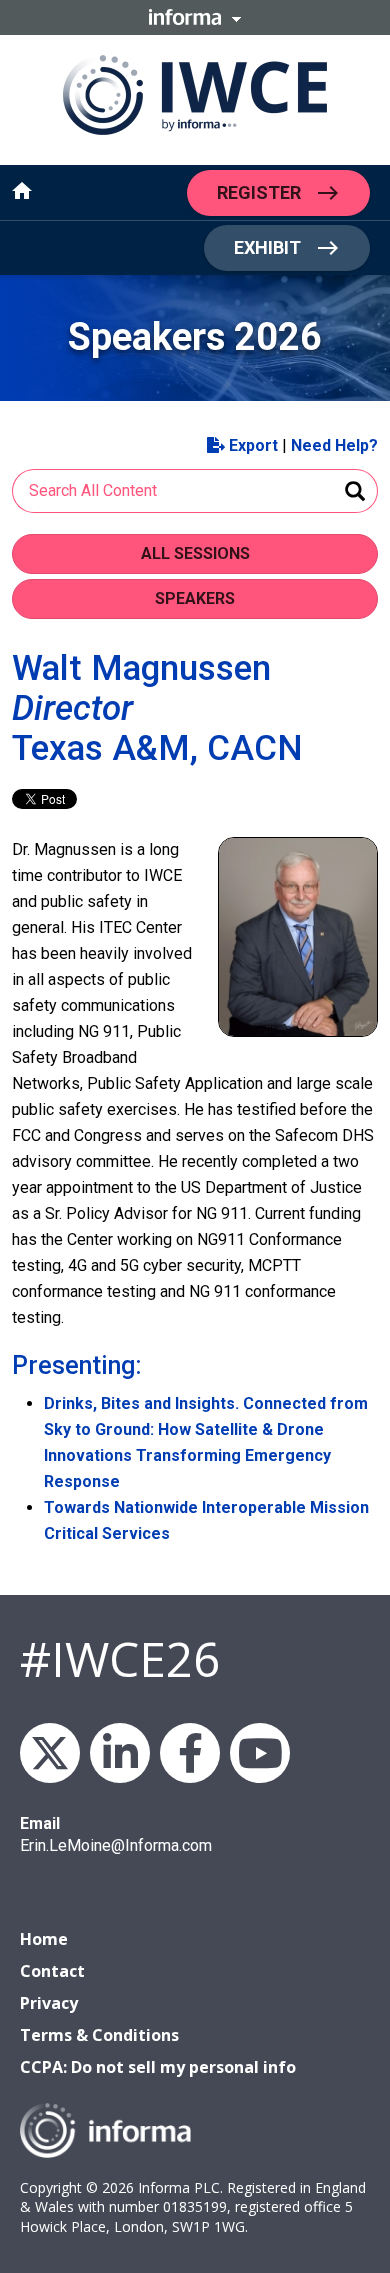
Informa (195, 17)
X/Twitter (50, 1753)
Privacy (49, 2003)
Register (259, 191)
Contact (52, 1971)
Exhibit (267, 247)
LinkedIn (120, 1753)
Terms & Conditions (99, 2035)
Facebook (190, 1753)
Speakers (195, 598)
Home (44, 1939)
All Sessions (195, 553)
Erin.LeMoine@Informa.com (116, 1845)
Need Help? (334, 445)
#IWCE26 (120, 1658)
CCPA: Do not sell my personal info (158, 2067)
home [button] (22, 191)
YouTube (260, 1753)
